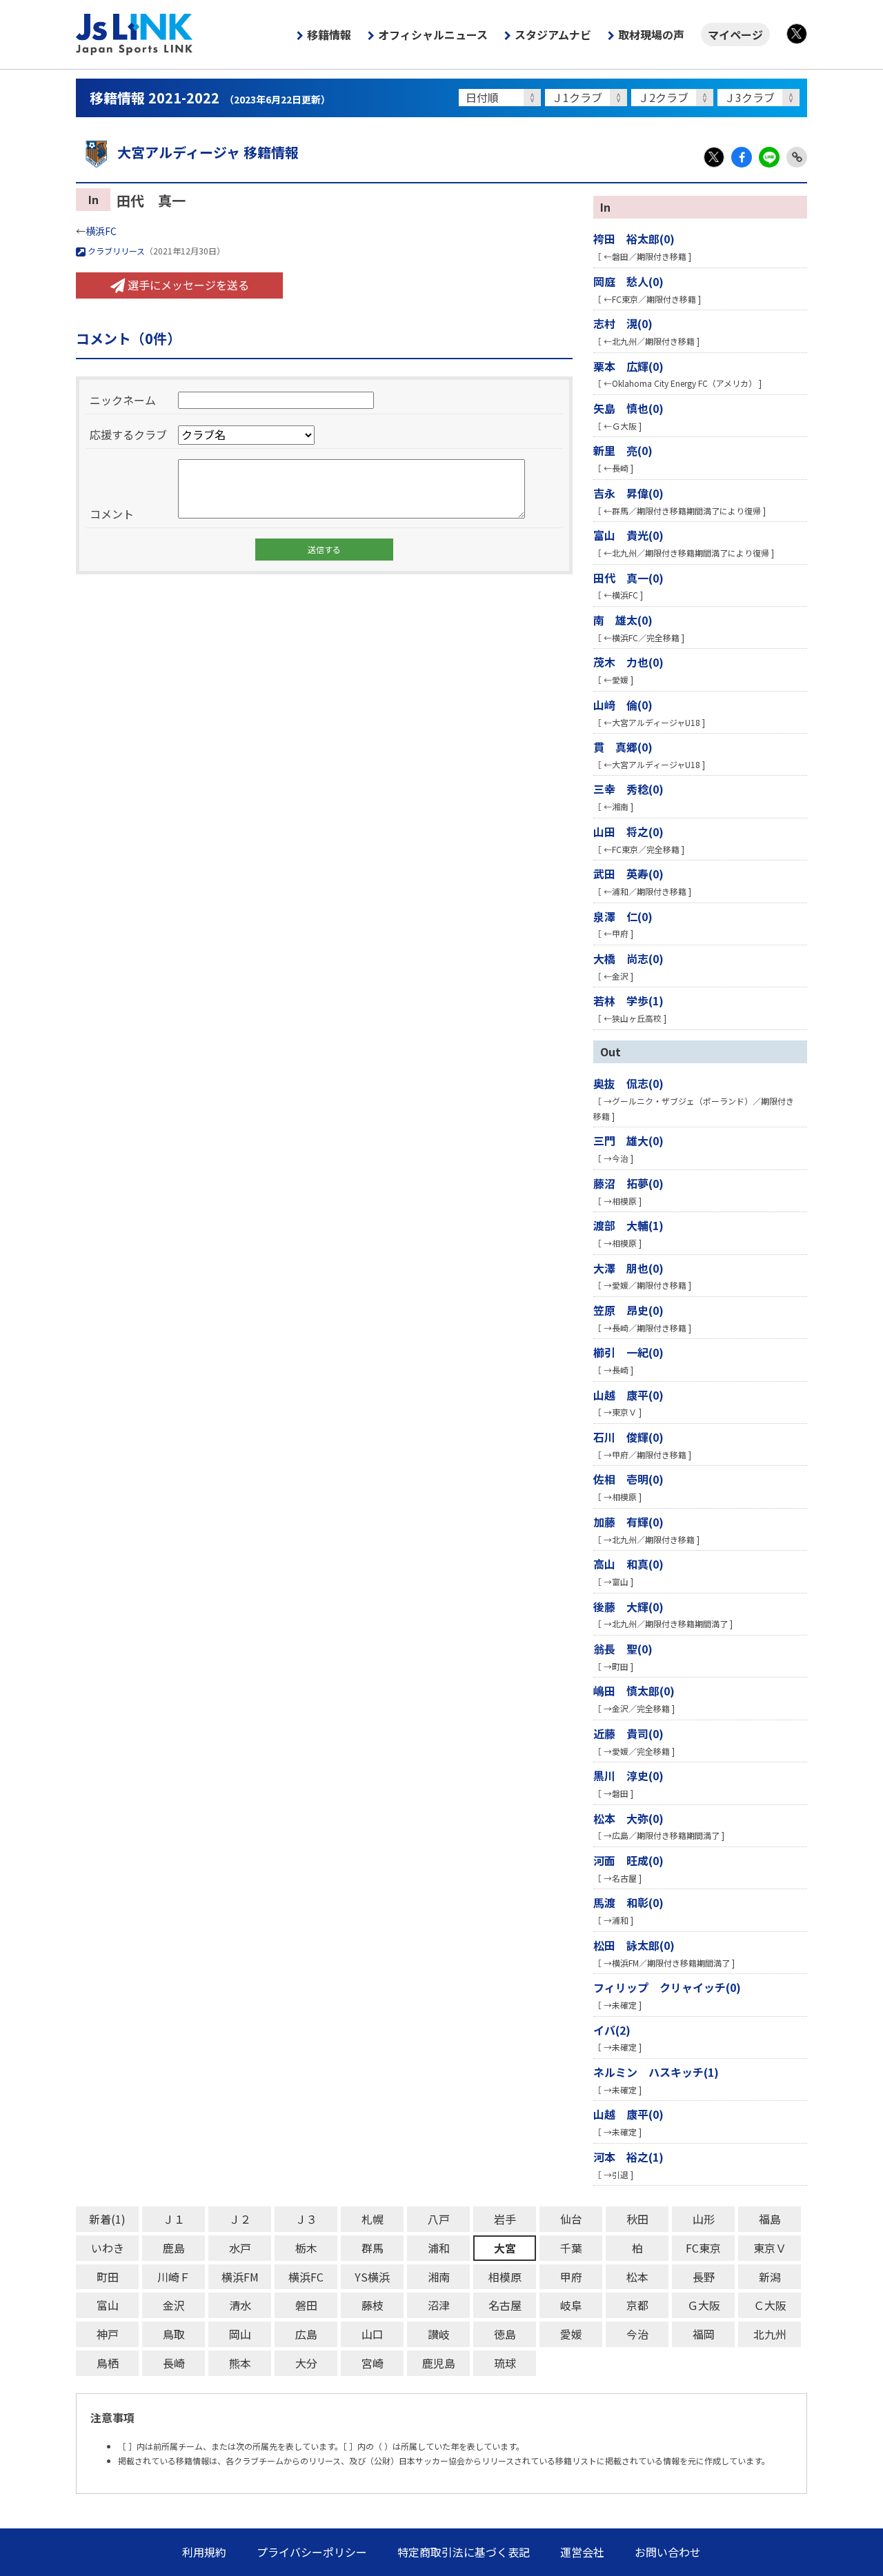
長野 (704, 2277)
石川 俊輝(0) (628, 1437)
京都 (637, 2305)
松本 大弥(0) (628, 1818)
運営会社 (582, 2552)
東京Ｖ (770, 2248)
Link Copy (797, 157)
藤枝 (373, 2305)
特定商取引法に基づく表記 (464, 2552)
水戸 (240, 2248)
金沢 (174, 2305)
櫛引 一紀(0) (628, 1352)
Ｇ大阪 (704, 2305)
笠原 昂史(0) (628, 1310)
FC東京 (703, 2248)
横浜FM (240, 2277)
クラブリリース (115, 251)
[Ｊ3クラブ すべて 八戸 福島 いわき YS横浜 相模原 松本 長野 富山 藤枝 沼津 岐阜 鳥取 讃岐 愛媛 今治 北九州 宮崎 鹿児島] (761, 98)
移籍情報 (329, 34)
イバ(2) (612, 2030)
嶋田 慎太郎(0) (634, 1691)
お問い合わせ (668, 2552)
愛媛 (571, 2334)
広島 (306, 2334)
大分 (306, 2363)
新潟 (770, 2277)
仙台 (571, 2219)
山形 (704, 2219)
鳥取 (174, 2334)
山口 (373, 2334)
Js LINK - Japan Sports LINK (135, 34)
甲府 (571, 2277)
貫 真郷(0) (623, 747)
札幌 (373, 2219)
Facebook (742, 157)
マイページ (735, 34)
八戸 (439, 2219)
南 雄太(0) (623, 620)
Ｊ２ (240, 2219)
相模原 (505, 2277)
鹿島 (174, 2248)
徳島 (505, 2334)
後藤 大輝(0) (628, 1607)
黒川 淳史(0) (628, 1775)
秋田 (637, 2219)
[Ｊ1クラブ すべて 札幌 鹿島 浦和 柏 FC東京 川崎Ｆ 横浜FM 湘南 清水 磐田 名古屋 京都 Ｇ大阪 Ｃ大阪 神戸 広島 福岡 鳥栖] (588, 98)
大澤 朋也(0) (628, 1268)
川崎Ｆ (174, 2277)
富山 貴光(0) (628, 535)
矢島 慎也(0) (628, 408)
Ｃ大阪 (770, 2305)
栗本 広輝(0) (628, 366)
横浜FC (101, 231)
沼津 (439, 2305)
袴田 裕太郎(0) (634, 239)
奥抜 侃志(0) (628, 1083)
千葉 (571, 2248)
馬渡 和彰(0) (628, 1902)
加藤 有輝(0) (628, 1522)
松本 (637, 2277)
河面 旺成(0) (628, 1860)
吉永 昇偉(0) (628, 493)
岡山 (240, 2334)
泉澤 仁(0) (623, 916)
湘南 (439, 2277)
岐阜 (571, 2305)
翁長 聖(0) (623, 1649)
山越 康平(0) (628, 1395)
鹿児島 (439, 2363)
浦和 (439, 2248)
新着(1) (107, 2219)
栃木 (306, 2248)
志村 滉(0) (623, 323)
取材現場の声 (651, 34)
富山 (108, 2305)
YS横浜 (372, 2277)
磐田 (306, 2305)
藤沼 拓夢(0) (628, 1183)
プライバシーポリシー (312, 2552)
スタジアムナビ (553, 34)
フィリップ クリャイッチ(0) (667, 1987)
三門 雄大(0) (628, 1140)
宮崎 (373, 2363)
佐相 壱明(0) (628, 1479)
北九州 (770, 2334)
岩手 (505, 2219)
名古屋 (505, 2305)
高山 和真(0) (628, 1564)
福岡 (704, 2334)
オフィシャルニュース (433, 34)
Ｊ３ (306, 2219)
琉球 (505, 2363)
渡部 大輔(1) (628, 1225)
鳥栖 (108, 2363)
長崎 (174, 2363)
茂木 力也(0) (628, 662)
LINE (769, 157)
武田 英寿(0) (628, 874)
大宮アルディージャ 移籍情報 (208, 152)
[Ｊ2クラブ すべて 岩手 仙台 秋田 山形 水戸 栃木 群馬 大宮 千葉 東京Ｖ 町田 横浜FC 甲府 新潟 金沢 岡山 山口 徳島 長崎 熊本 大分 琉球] (674, 98)
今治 (637, 2334)
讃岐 (439, 2334)
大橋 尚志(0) (628, 958)
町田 (108, 2277)
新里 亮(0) (623, 450)
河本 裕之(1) (628, 2157)
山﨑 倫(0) (623, 705)
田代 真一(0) (628, 578)
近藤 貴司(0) (628, 1733)
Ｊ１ (174, 2219)
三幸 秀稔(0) (628, 789)
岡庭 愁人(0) (628, 281)
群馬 (373, 2248)
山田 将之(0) (628, 832)
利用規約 (204, 2552)
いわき (108, 2248)
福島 (770, 2219)
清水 (240, 2305)
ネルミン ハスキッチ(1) (656, 2072)
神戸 (108, 2334)
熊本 (240, 2363)
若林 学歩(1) (628, 1000)
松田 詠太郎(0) (634, 1945)
